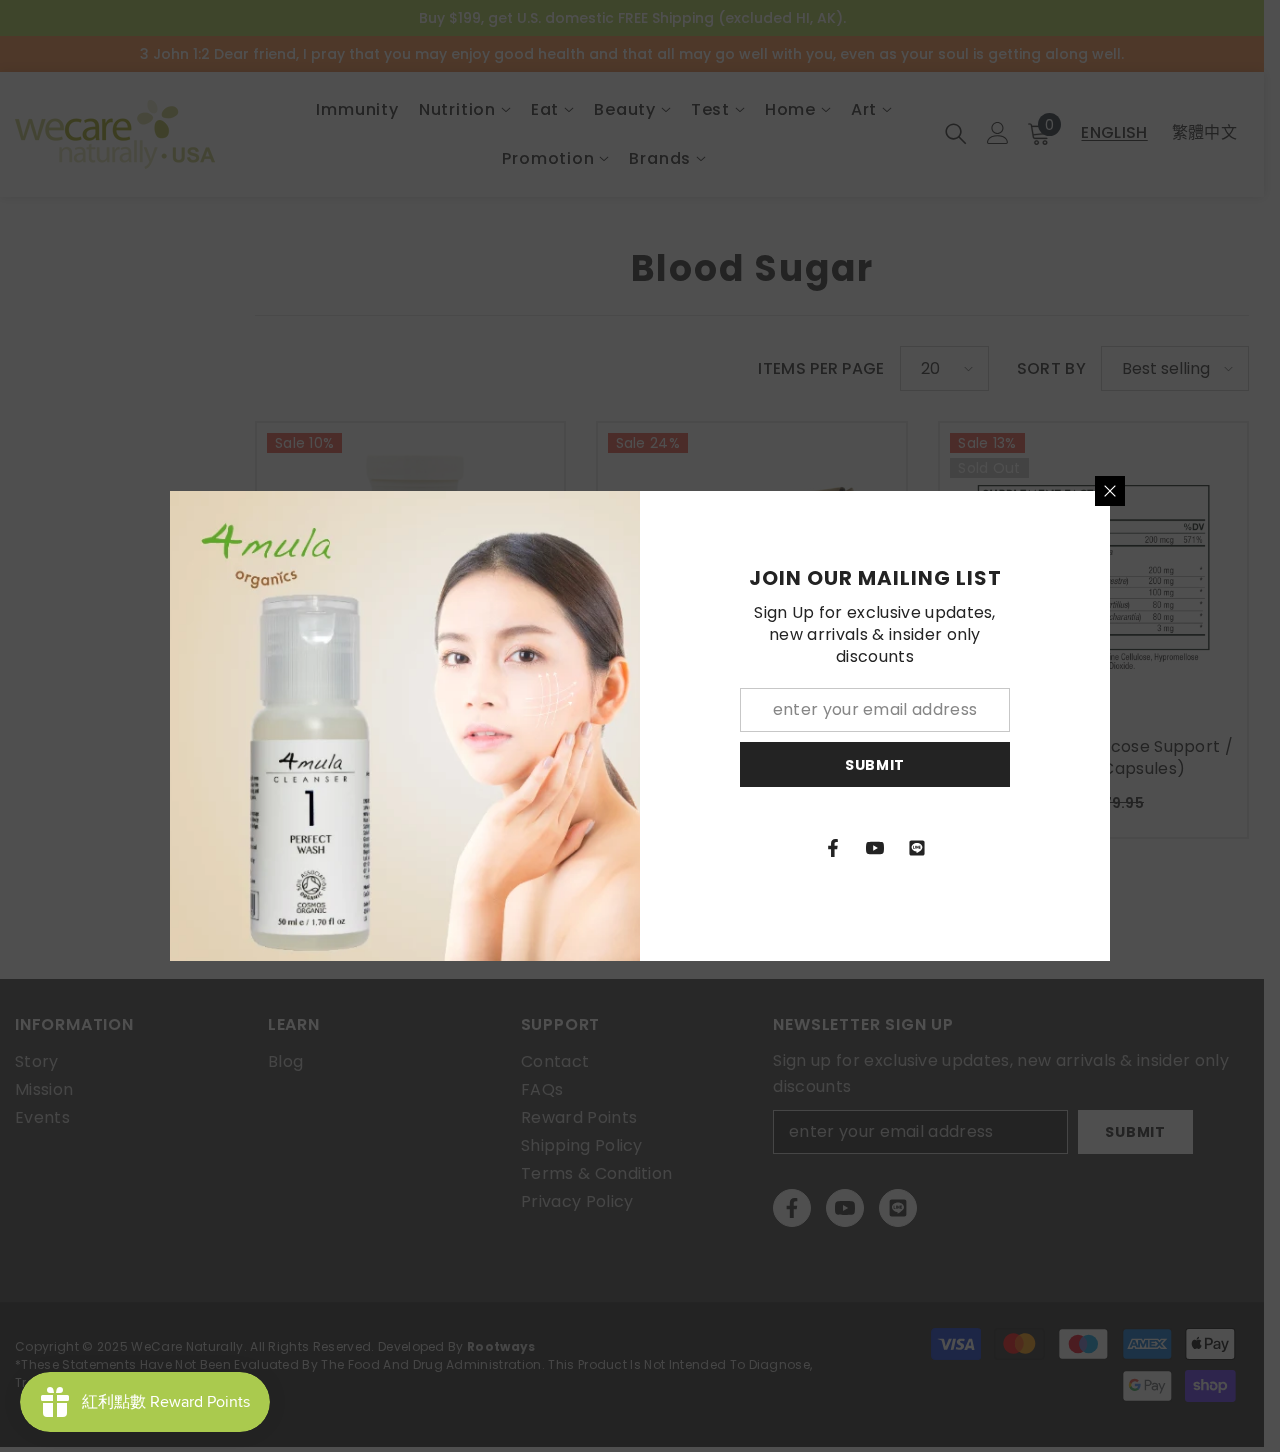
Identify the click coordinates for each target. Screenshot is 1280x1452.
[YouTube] (875, 848)
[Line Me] (917, 848)
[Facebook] (833, 848)
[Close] (1110, 491)
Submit (875, 765)
